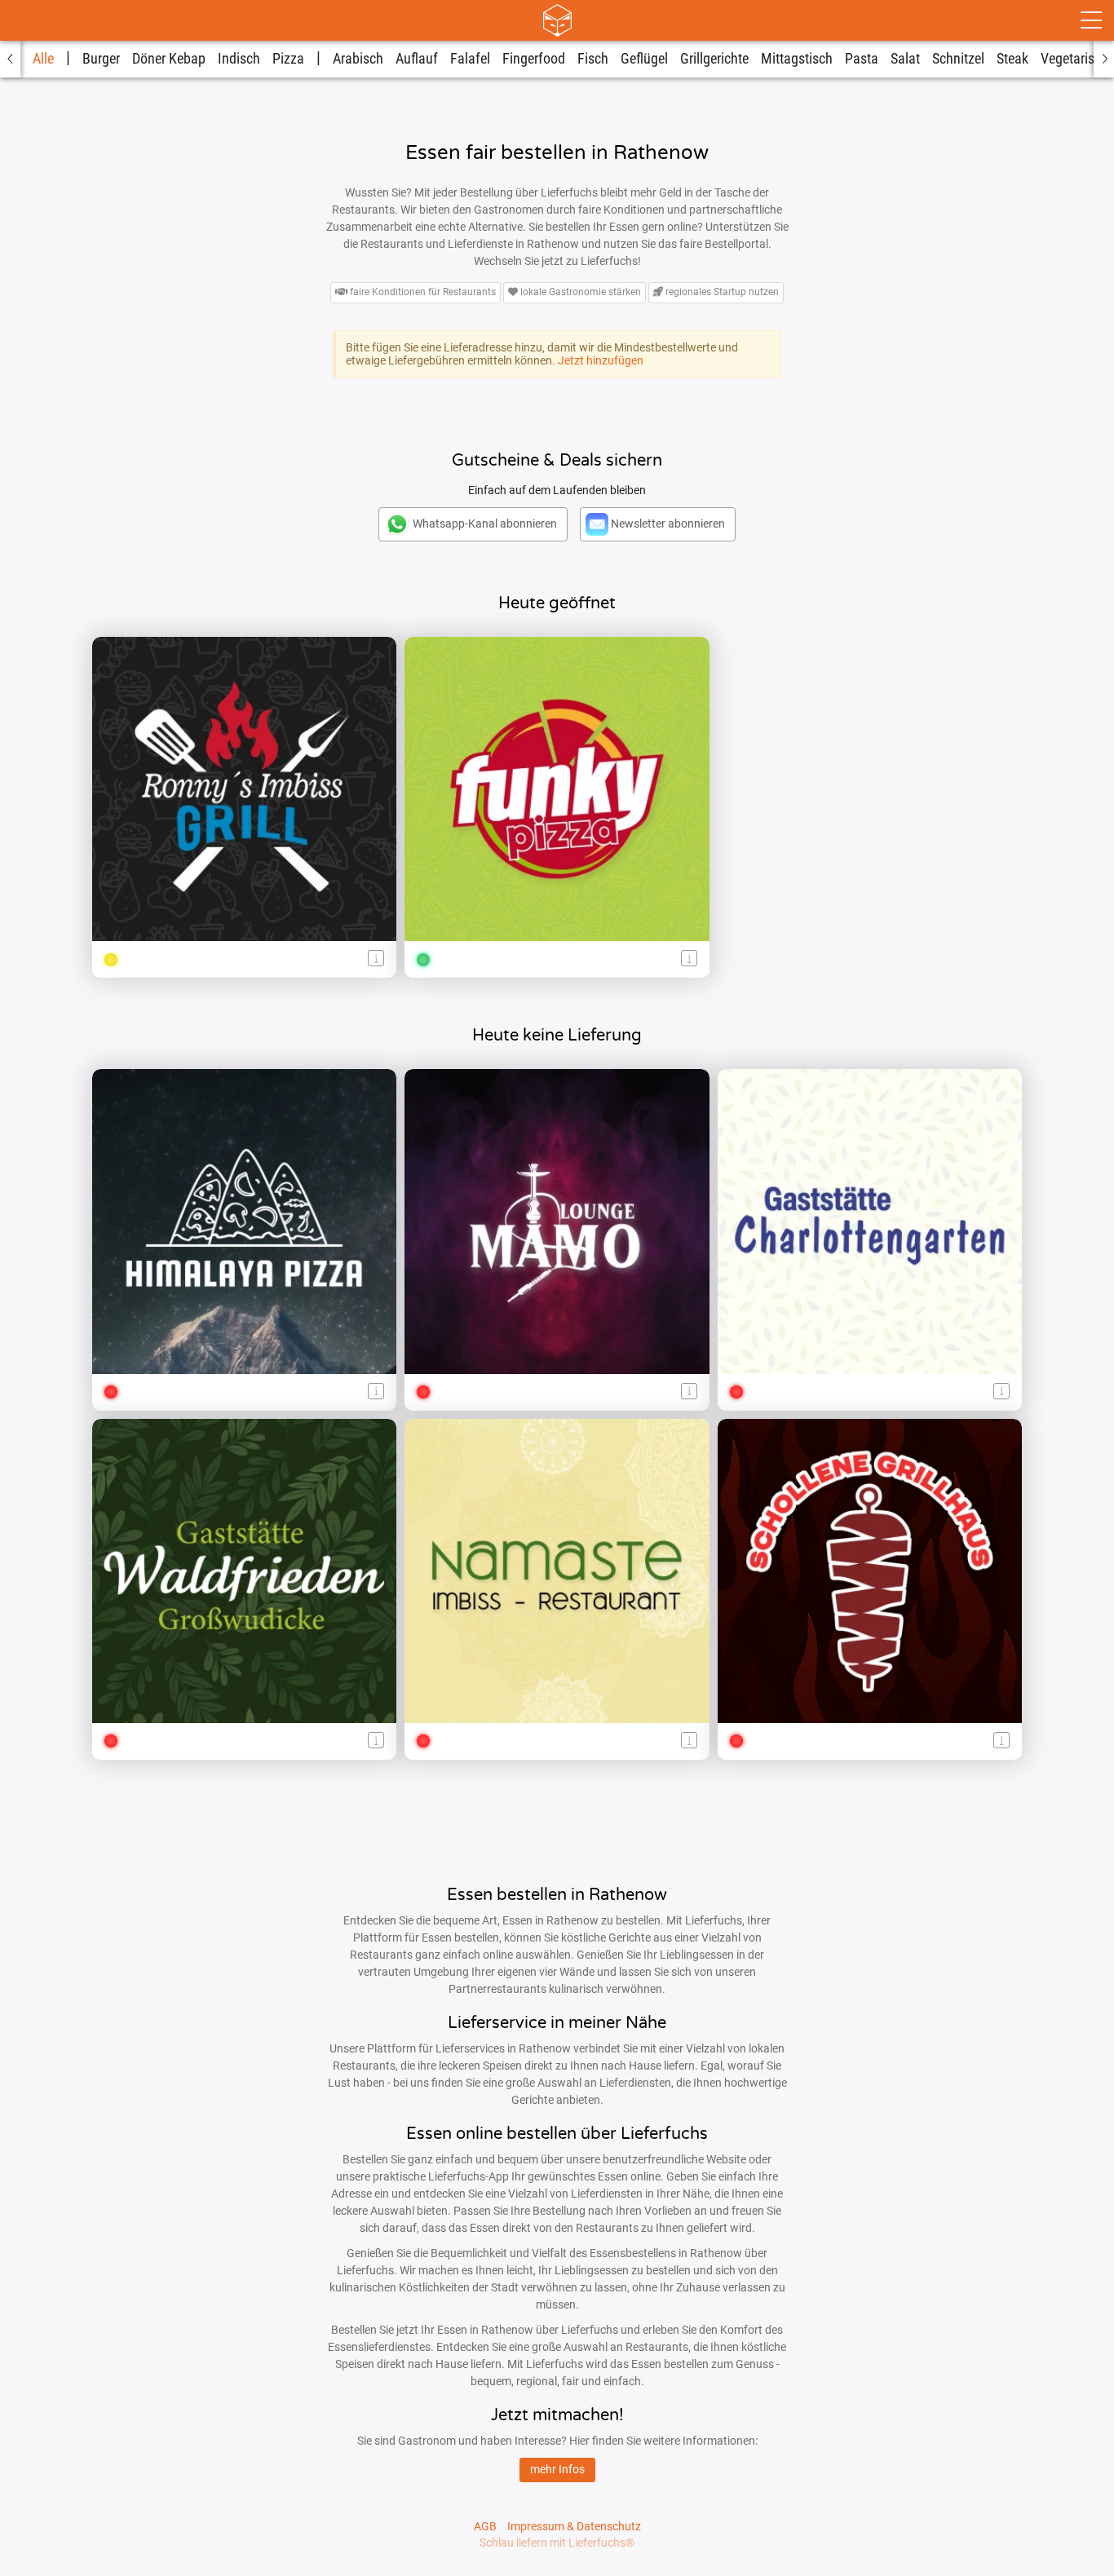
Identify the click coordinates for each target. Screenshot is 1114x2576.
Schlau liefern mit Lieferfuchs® (557, 2543)
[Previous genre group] (10, 59)
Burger (101, 59)
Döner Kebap (169, 59)
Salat (905, 59)
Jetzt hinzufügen (601, 360)
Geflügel (644, 59)
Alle (43, 59)
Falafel (470, 59)
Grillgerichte (714, 59)
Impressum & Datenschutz (574, 2526)
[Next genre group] (1104, 59)
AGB (485, 2526)
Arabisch (358, 59)
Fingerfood (534, 59)
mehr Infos (557, 2469)
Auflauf (417, 59)
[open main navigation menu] (1091, 20)
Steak (1012, 59)
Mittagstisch (797, 59)
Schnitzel (958, 59)
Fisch (593, 59)
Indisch (239, 59)
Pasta (862, 59)
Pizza (288, 59)
